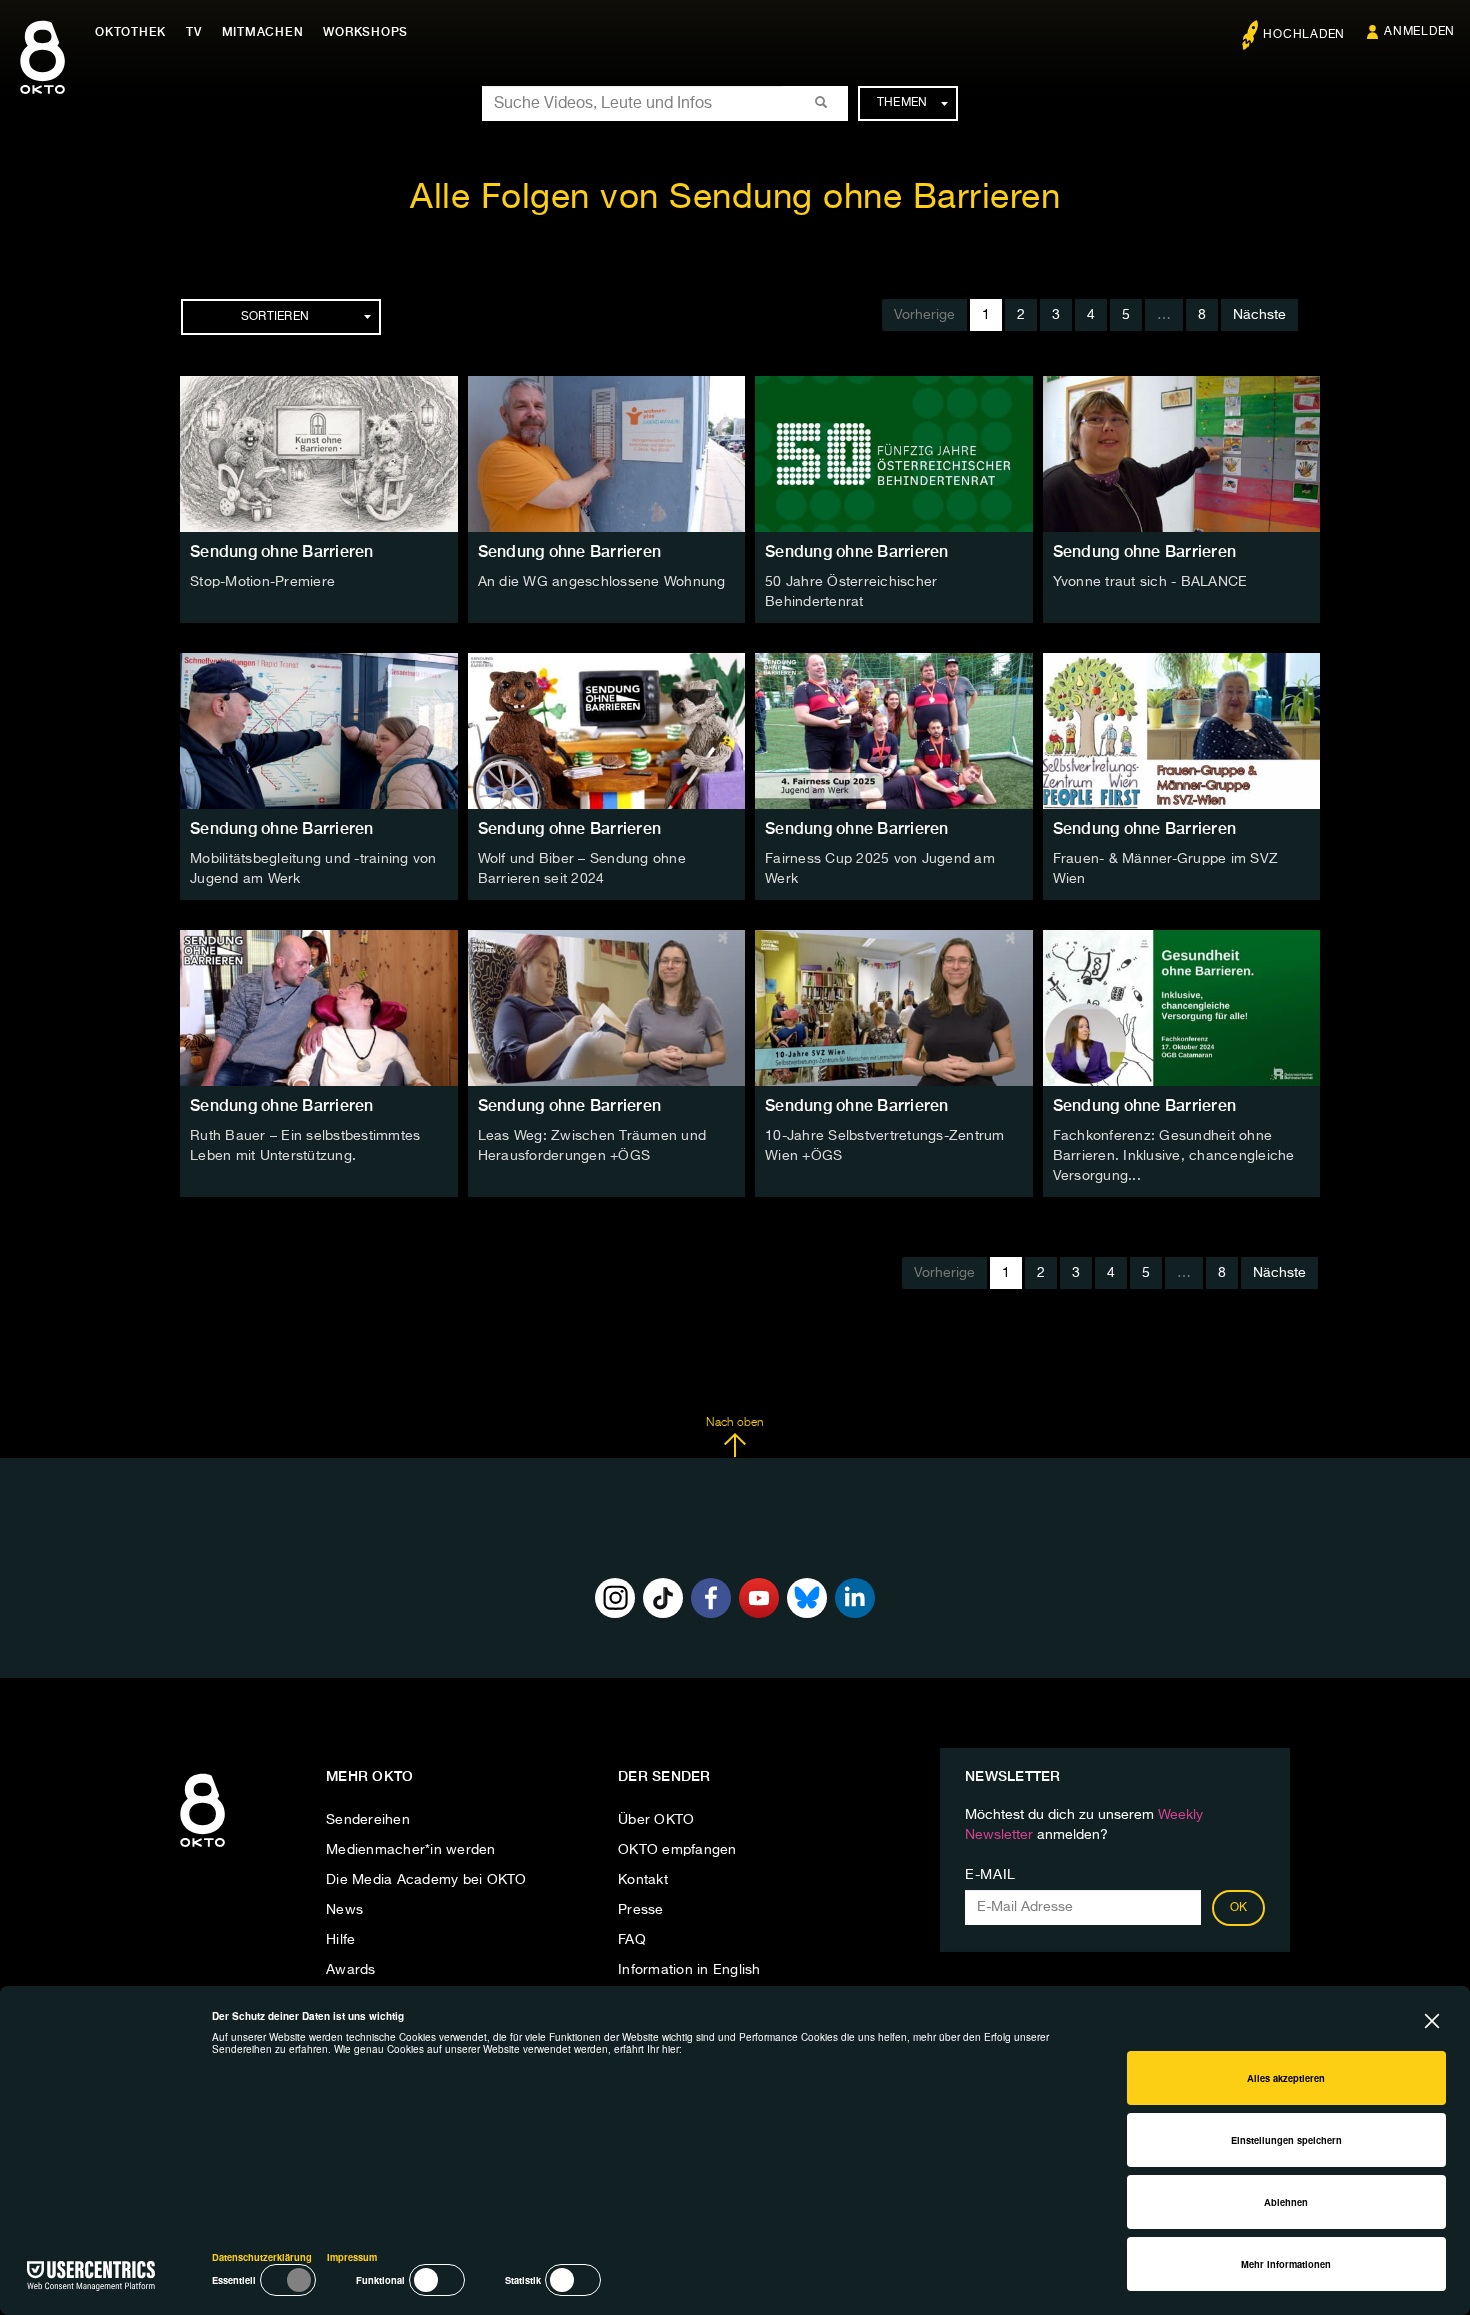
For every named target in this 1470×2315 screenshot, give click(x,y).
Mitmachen (263, 32)
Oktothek (130, 32)
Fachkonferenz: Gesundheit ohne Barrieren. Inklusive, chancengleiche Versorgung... (1174, 1156)
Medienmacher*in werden (411, 1850)
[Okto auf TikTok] (663, 1598)
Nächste (1259, 315)
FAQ (632, 1940)
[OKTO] (42, 75)
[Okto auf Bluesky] (807, 1598)
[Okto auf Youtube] (759, 1598)
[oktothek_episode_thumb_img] (319, 454)
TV (194, 32)
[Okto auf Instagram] (615, 1598)
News (344, 1910)
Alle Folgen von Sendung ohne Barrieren (735, 198)
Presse (641, 1910)
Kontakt (643, 1880)
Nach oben (734, 1423)
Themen (902, 103)
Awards (351, 1970)
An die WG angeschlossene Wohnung (602, 582)
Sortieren (275, 317)
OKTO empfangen (677, 1850)
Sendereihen (368, 1820)
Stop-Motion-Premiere (262, 582)
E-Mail (990, 1875)
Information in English (689, 1970)
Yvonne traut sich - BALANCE (1150, 582)
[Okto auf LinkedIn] (855, 1598)
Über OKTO (656, 1820)
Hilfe (340, 1940)
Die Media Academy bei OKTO (426, 1880)
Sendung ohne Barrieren (282, 551)
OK (1239, 1908)
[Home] (202, 1848)
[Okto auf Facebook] (711, 1598)
